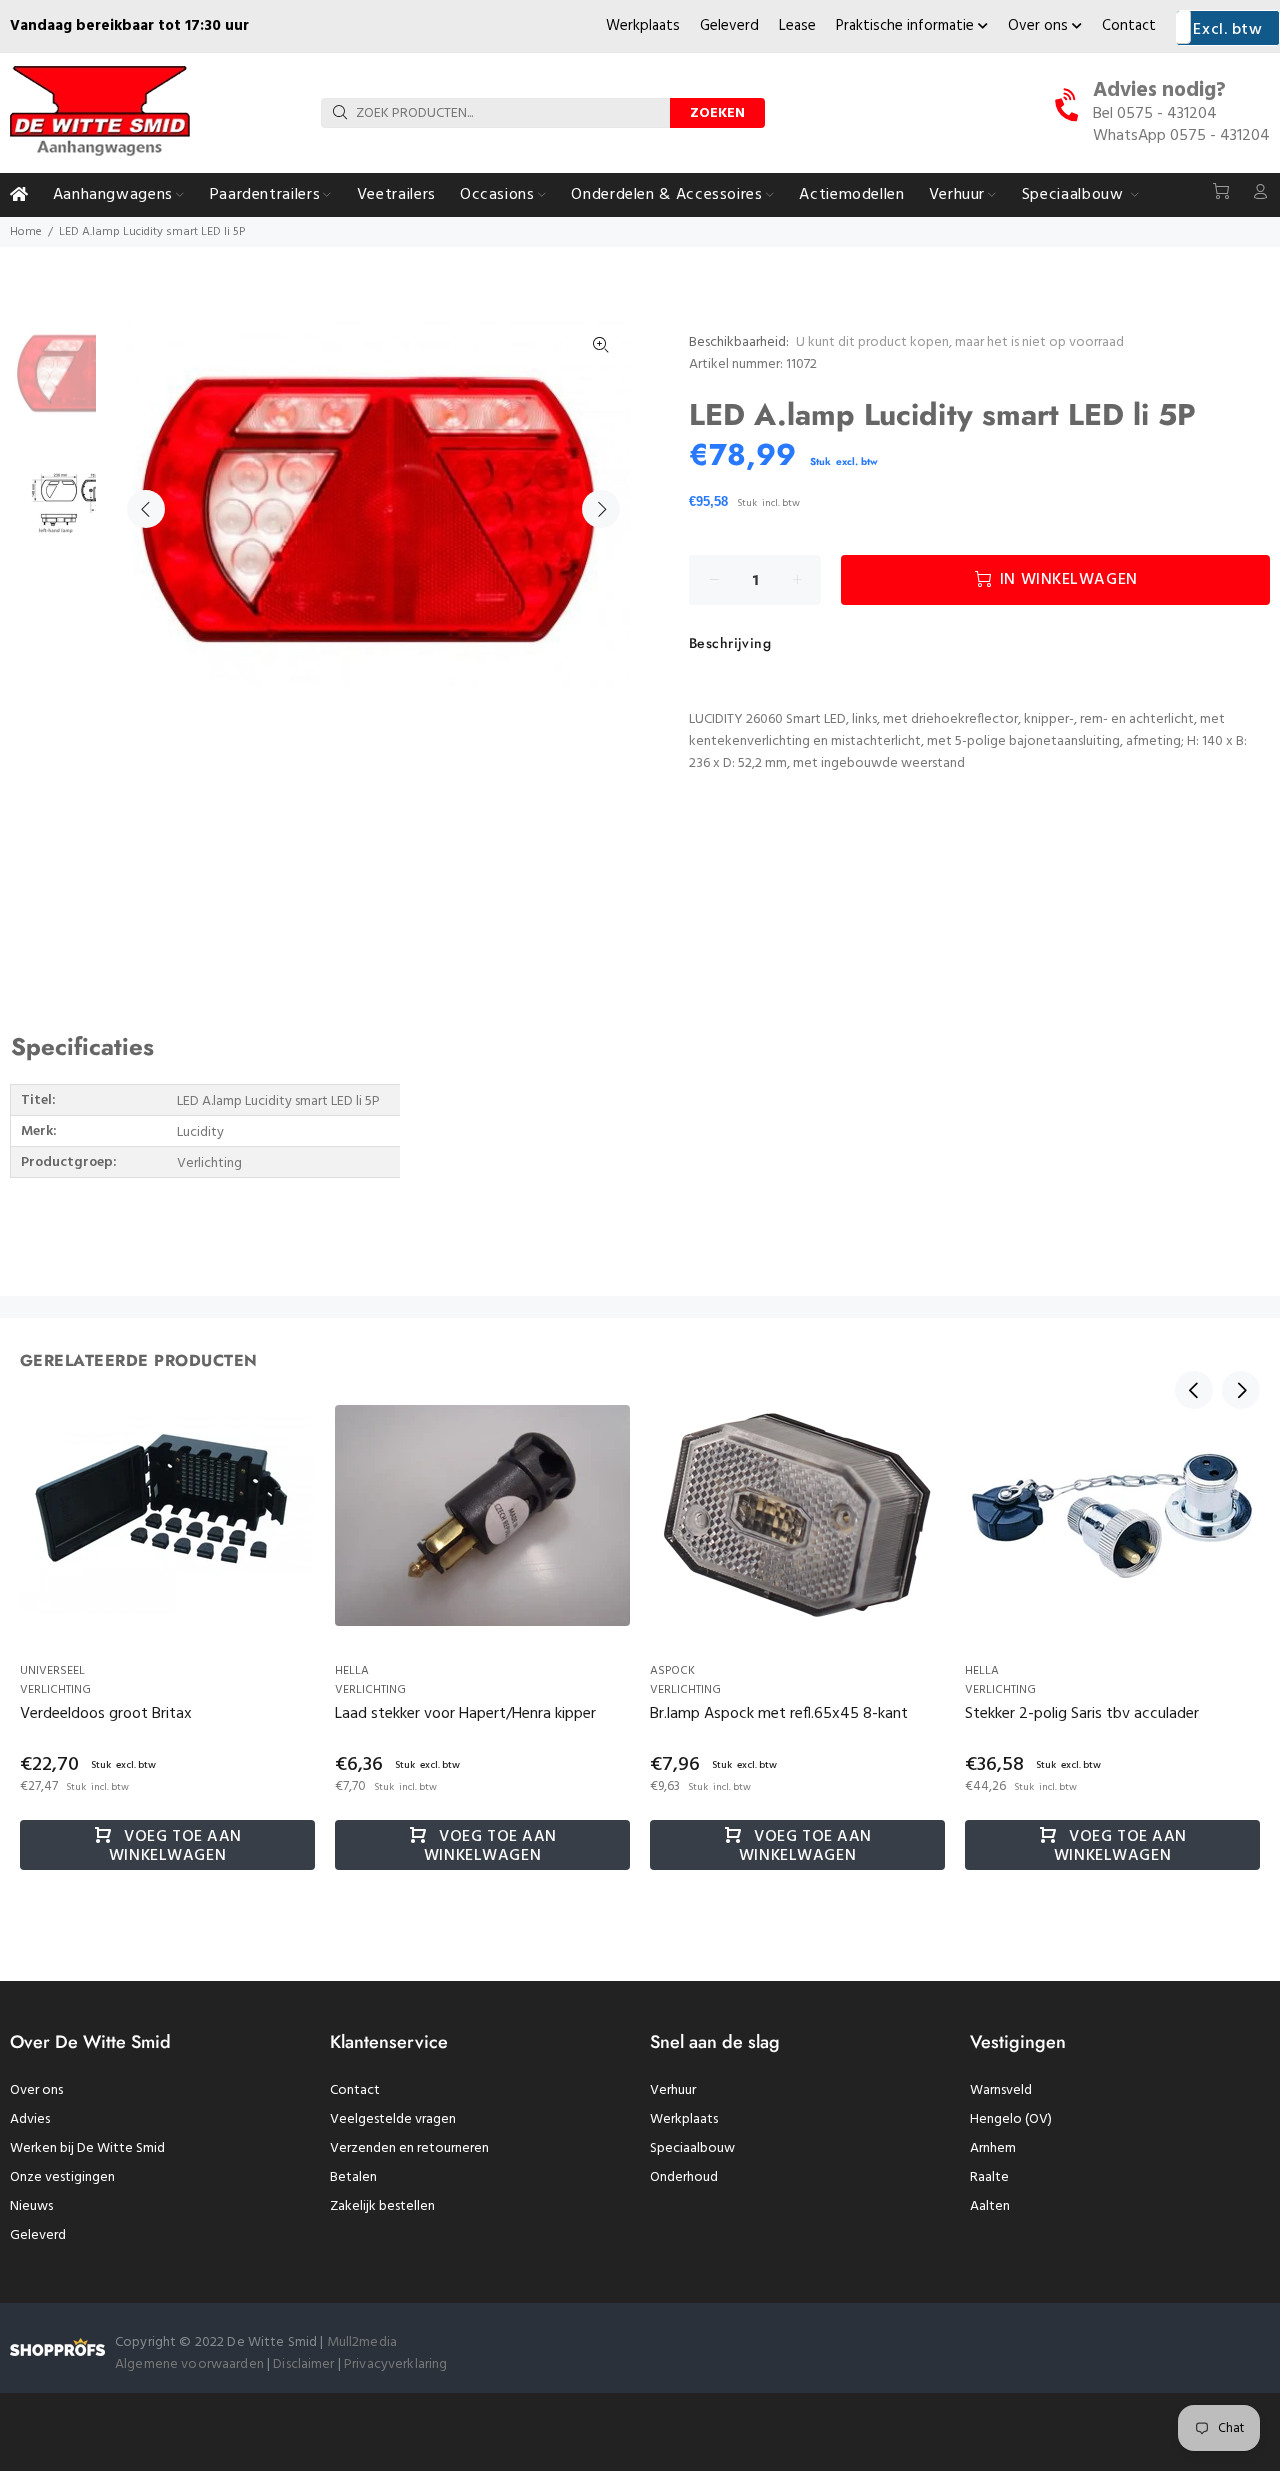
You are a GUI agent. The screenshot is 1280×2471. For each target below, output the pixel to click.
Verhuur (673, 2090)
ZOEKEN (717, 113)
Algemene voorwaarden (189, 2364)
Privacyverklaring (395, 2364)
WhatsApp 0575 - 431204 (1181, 136)
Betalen (353, 2177)
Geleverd (729, 26)
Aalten (990, 2206)
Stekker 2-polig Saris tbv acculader (1082, 1714)
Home (26, 232)
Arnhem (993, 2148)
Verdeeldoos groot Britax (106, 1714)
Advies (30, 2119)
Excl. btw (1227, 30)
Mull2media (362, 2342)
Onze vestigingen (62, 2177)
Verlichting (55, 1690)
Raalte (989, 2177)
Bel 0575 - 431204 (1155, 114)
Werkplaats (643, 26)
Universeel (52, 1671)
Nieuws (31, 2206)
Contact (1129, 26)
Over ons (1040, 26)
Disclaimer (305, 2364)
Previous (146, 509)
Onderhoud (684, 2177)
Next (601, 509)
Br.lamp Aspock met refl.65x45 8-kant (779, 1714)
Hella (352, 1671)
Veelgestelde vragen (393, 2119)
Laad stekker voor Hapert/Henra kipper (465, 1714)
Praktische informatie (907, 26)
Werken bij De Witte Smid (87, 2148)
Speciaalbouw (692, 2148)
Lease (797, 26)
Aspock (672, 1671)
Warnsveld (1001, 2090)
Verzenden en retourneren (409, 2148)
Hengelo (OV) (1011, 2119)
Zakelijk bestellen (382, 2206)
